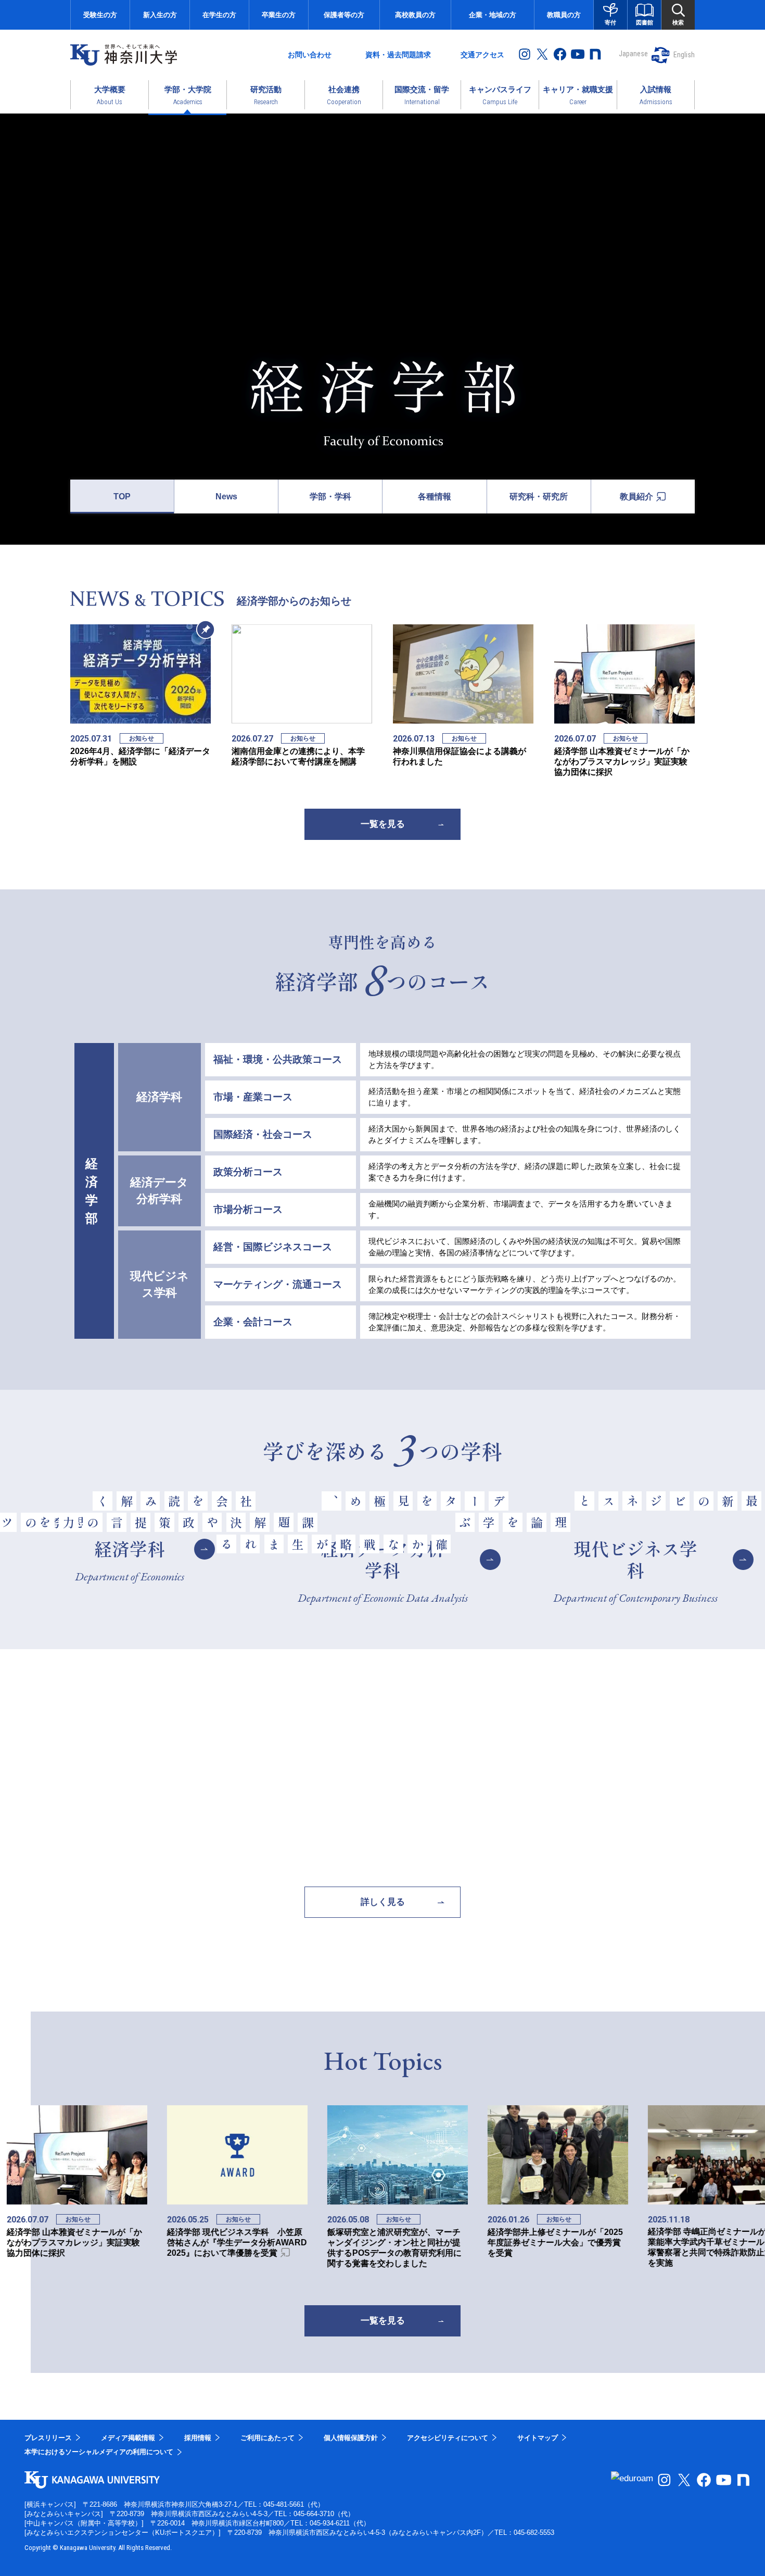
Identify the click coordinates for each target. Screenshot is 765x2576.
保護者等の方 (344, 15)
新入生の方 (160, 15)
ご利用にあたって (267, 2438)
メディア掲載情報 (128, 2438)
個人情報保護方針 (351, 2438)
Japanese (633, 54)
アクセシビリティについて (448, 2438)
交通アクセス (482, 55)
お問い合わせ (310, 55)
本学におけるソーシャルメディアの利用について (99, 2452)
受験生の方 (100, 15)
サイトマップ (538, 2438)
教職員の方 (564, 15)
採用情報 (198, 2438)
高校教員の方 (415, 15)
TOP (122, 497)
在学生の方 (219, 15)
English (684, 55)
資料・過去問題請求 (398, 55)
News (226, 497)
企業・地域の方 (493, 15)
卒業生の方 (279, 15)
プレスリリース (48, 2438)
